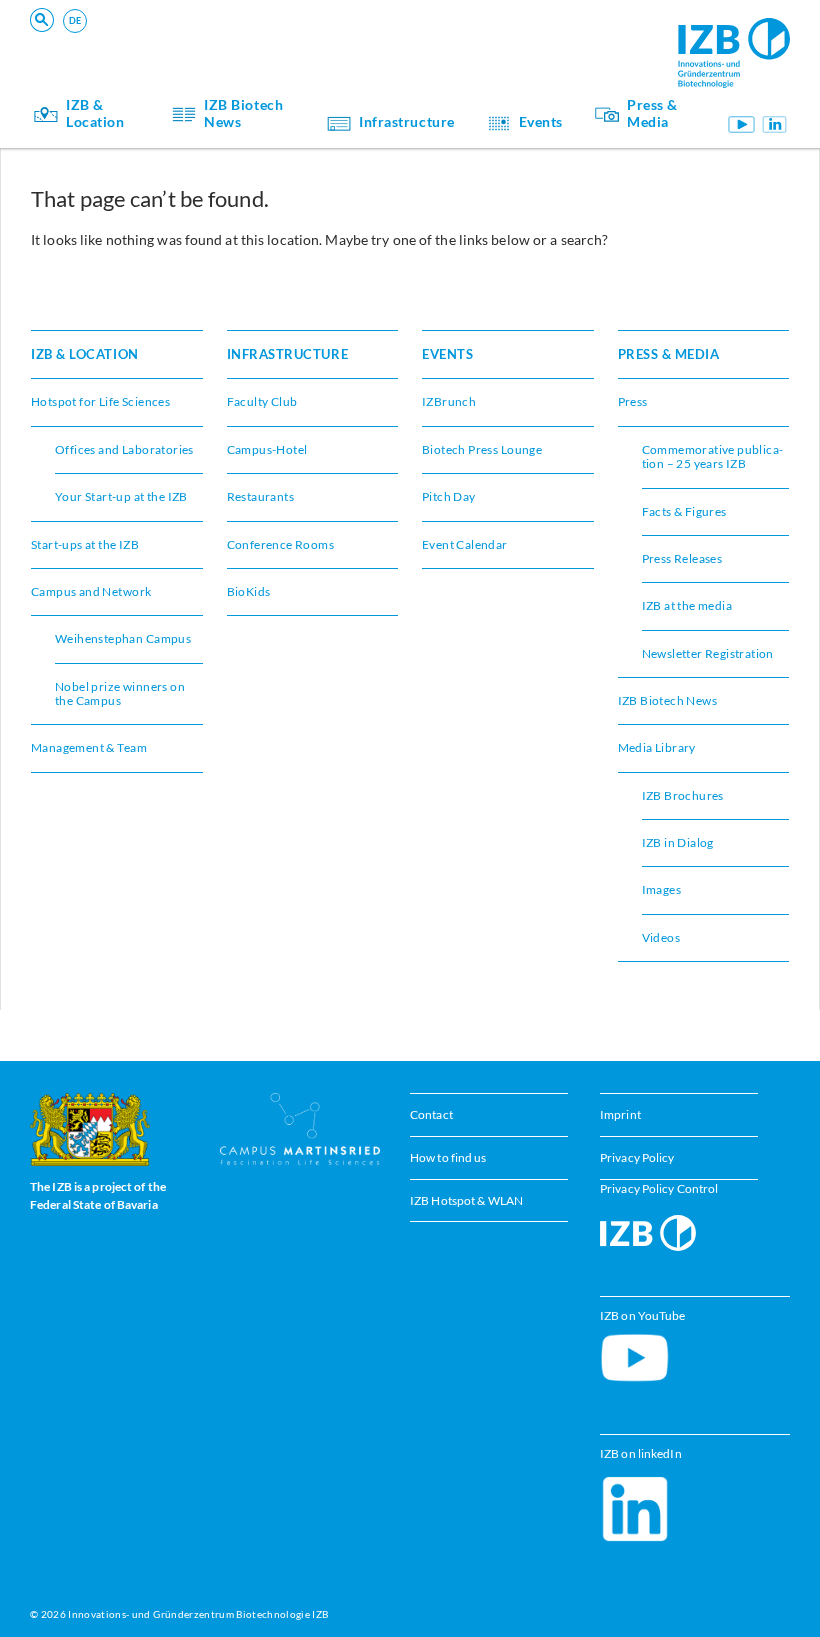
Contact (431, 1114)
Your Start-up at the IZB (220, 35)
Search (342, 45)
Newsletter (182, 35)
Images (661, 889)
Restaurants (261, 496)
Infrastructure (407, 122)
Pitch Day (498, 35)
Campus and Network (532, 35)
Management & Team (89, 747)
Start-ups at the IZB (85, 544)
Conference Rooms (205, 35)
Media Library (657, 747)
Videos (661, 937)
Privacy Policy (637, 1157)
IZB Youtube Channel (741, 124)
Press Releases (682, 558)
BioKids (249, 591)
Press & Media (652, 114)
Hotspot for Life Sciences (100, 401)
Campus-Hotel (512, 35)
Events (169, 35)
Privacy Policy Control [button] (659, 1188)
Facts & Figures (684, 511)
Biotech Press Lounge (212, 35)
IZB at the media (687, 605)
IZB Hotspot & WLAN (466, 1200)
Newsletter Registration (708, 653)
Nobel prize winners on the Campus (120, 693)
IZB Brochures (683, 795)
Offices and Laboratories (124, 449)
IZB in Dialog (507, 35)
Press (633, 401)
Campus (493, 35)
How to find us (448, 1157)
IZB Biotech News (243, 114)
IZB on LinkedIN (775, 124)
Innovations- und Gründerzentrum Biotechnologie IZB (198, 1614)
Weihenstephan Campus (123, 638)
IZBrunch (449, 401)
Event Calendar (465, 544)
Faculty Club (262, 401)
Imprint (620, 1114)
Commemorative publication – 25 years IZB (713, 456)
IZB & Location (95, 114)
